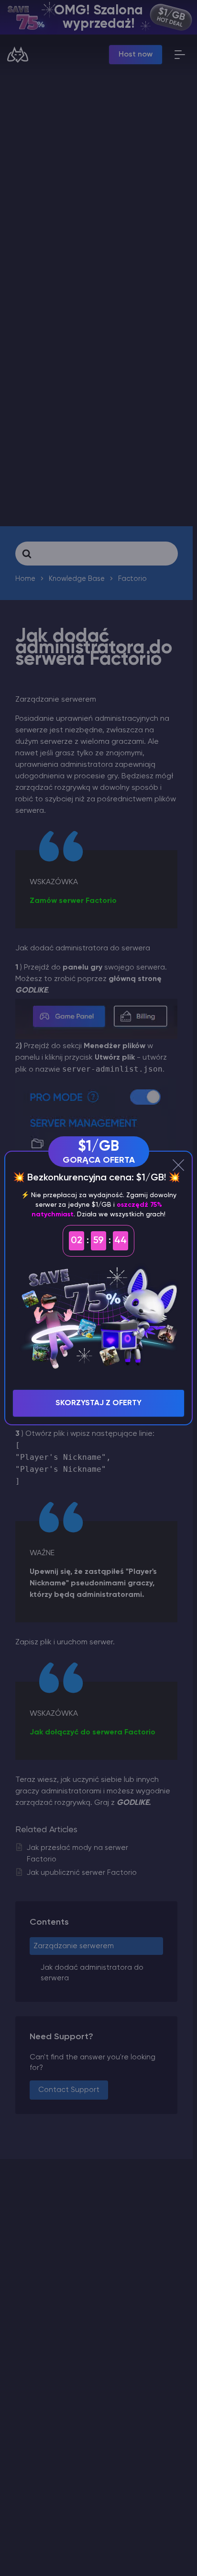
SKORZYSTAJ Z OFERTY (98, 1403)
